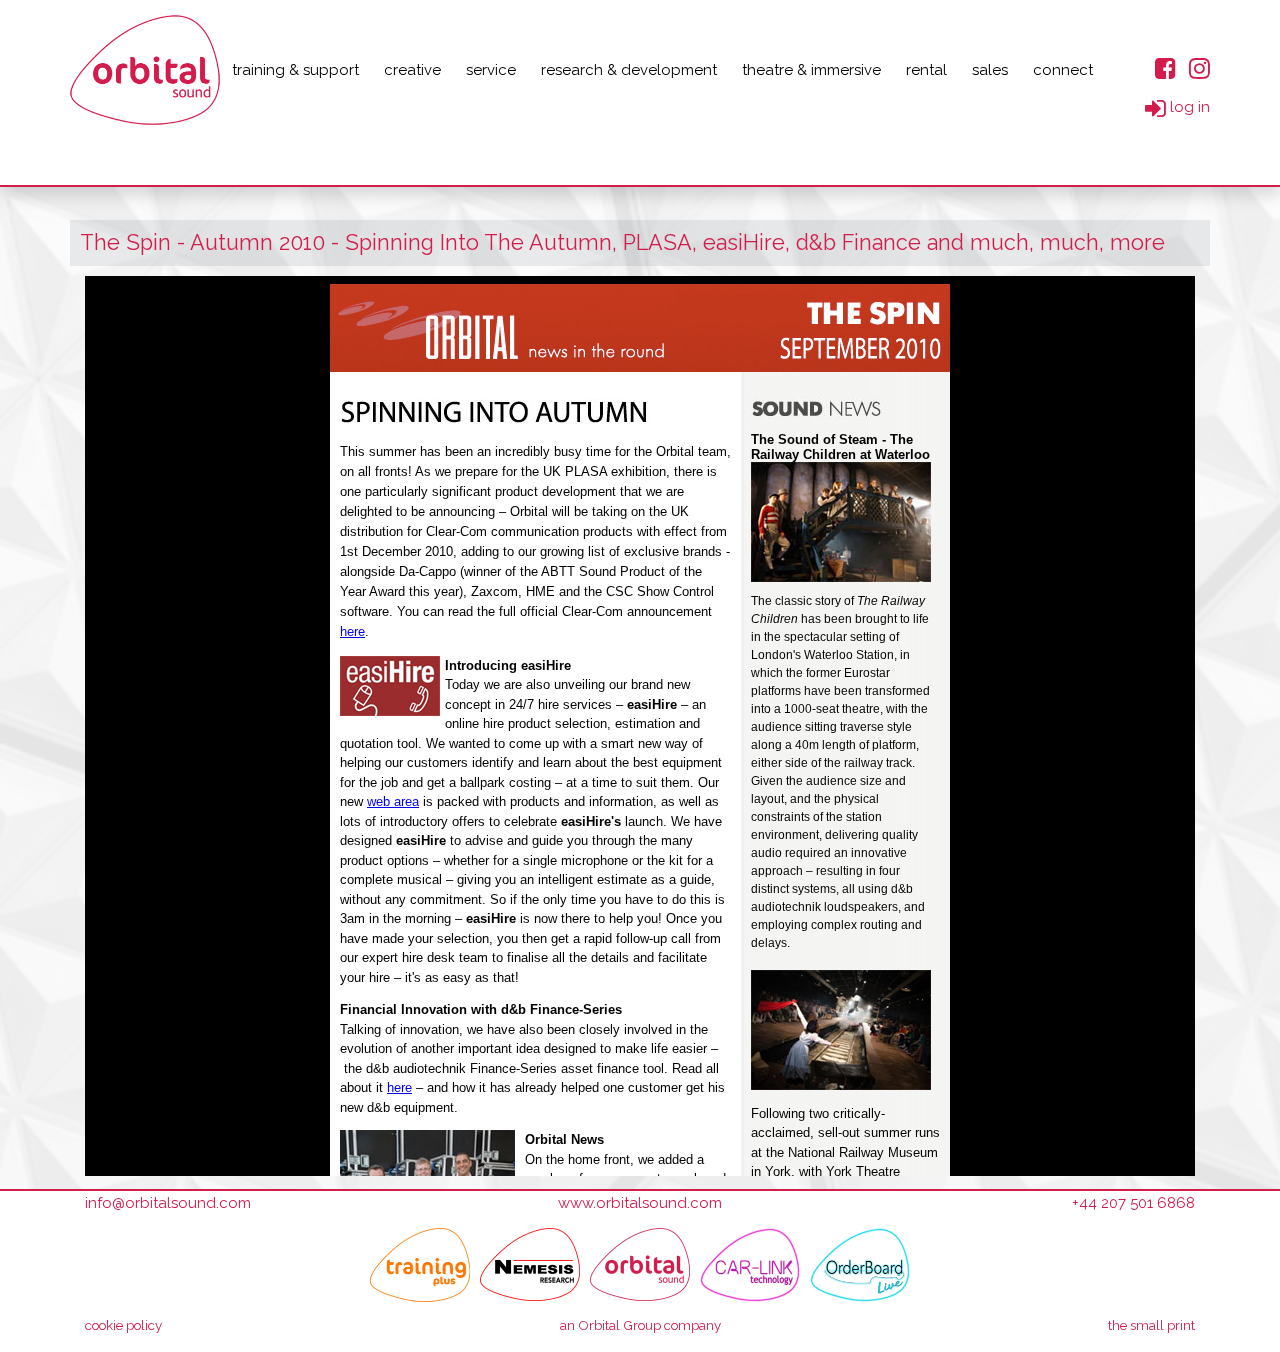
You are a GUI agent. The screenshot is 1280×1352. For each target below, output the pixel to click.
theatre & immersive (811, 70)
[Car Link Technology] (750, 1265)
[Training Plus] (420, 1265)
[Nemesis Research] (530, 1265)
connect (1063, 70)
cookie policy (123, 1325)
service (491, 70)
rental (926, 70)
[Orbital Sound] (640, 1265)
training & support (295, 70)
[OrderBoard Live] (860, 1265)
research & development (629, 70)
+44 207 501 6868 (1133, 1203)
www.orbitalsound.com (640, 1203)
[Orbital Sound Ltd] (145, 70)
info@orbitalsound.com (168, 1203)
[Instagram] (1199, 67)
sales (990, 70)
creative (412, 70)
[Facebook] (1165, 67)
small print (1151, 1325)
